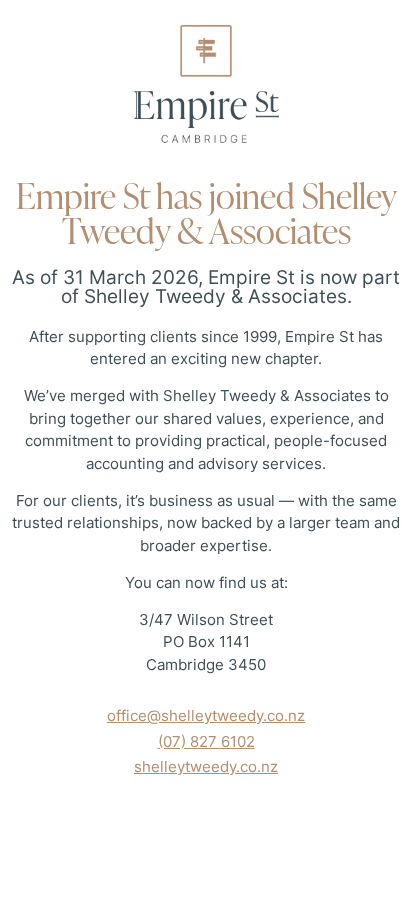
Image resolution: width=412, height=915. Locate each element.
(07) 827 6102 (206, 741)
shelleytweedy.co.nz (206, 766)
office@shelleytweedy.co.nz (206, 715)
